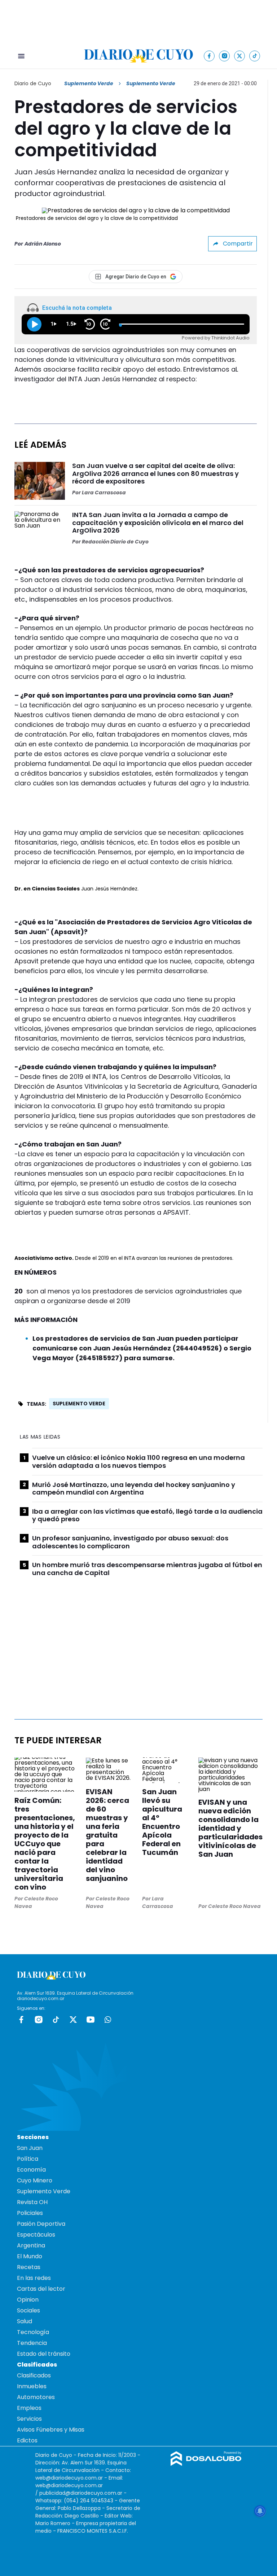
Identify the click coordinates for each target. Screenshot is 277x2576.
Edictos (27, 2440)
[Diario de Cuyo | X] (240, 56)
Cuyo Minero (35, 2180)
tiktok (56, 2020)
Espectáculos (36, 2235)
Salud (25, 2321)
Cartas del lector (41, 2289)
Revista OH (32, 2202)
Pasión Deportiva (41, 2224)
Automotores (36, 2397)
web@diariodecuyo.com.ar (69, 2478)
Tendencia (32, 2343)
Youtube (91, 2020)
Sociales (28, 2310)
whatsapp (108, 2020)
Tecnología (33, 2332)
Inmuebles (32, 2386)
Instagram (39, 2020)
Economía (31, 2170)
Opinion (28, 2300)
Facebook (21, 2020)
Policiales (30, 2213)
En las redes (34, 2278)
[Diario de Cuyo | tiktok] (255, 56)
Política (28, 2159)
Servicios (29, 2419)
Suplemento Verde (89, 83)
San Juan (30, 2148)
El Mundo (30, 2256)
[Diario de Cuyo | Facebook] (209, 56)
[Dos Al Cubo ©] (206, 2464)
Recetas (29, 2267)
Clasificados (34, 2375)
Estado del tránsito (44, 2354)
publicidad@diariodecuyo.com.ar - (83, 2493)
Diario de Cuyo (33, 83)
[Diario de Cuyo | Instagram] (225, 56)
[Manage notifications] (260, 2511)
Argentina (31, 2245)
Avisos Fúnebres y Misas (51, 2430)
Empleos (29, 2408)
